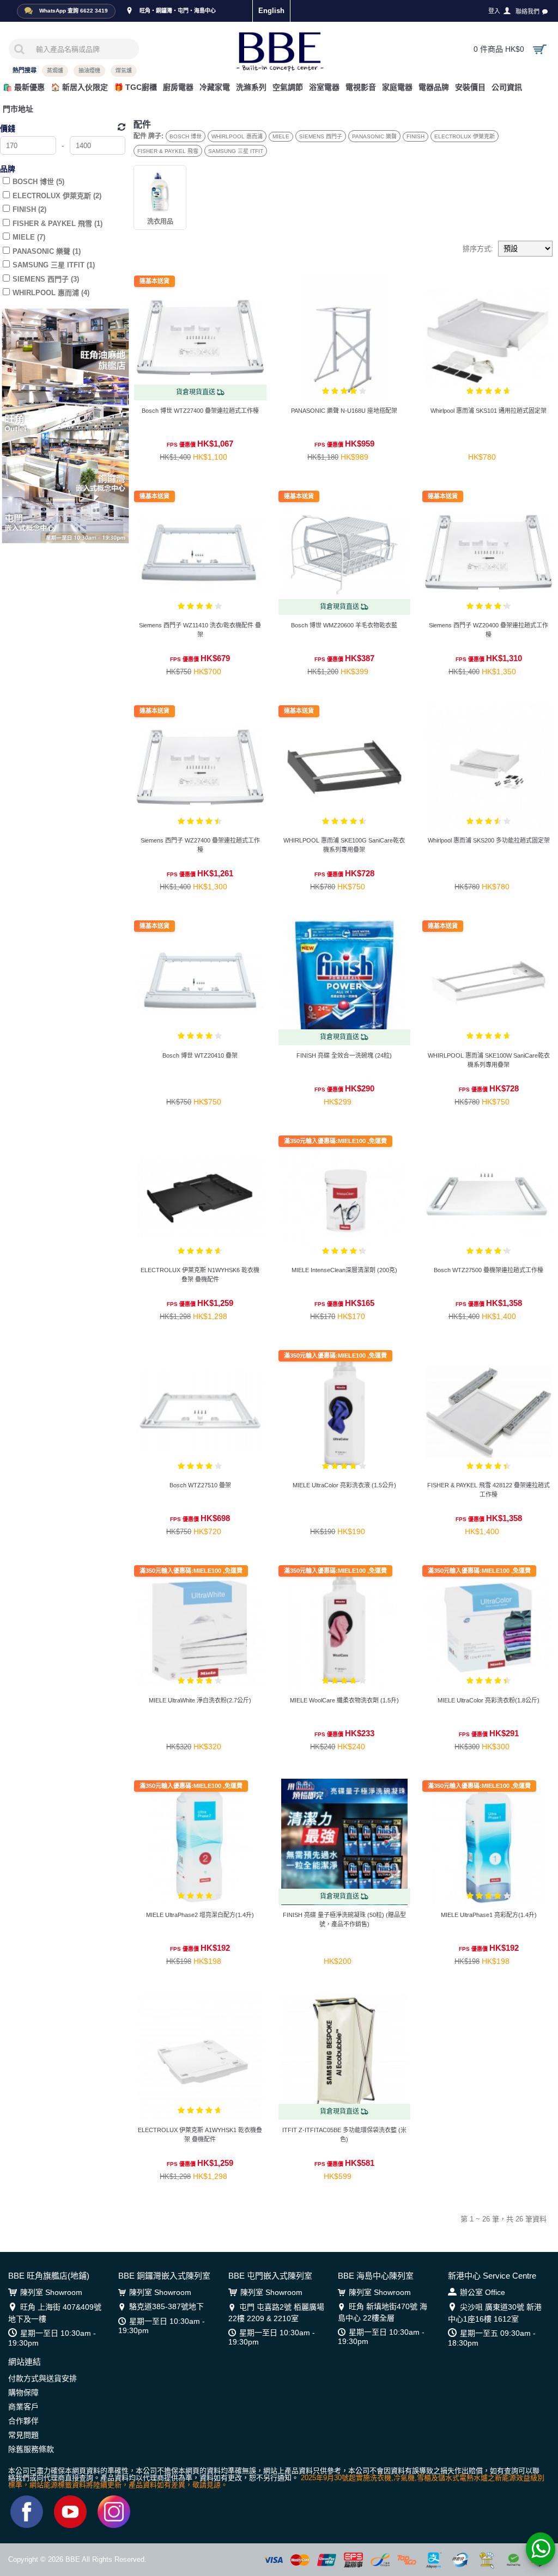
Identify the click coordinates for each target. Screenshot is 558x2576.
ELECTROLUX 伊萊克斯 (465, 136)
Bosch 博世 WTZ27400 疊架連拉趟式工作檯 (200, 411)
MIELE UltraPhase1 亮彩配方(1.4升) (489, 1915)
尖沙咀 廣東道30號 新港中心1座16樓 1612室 (495, 2313)
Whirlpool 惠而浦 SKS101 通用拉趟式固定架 (489, 411)
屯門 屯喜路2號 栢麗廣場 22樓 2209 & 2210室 (276, 2312)
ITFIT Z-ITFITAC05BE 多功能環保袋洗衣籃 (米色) (344, 2135)
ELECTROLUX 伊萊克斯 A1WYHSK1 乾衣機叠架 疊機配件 (200, 2135)
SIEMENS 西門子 (321, 136)
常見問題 (23, 2435)
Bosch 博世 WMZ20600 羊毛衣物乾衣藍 (344, 625)
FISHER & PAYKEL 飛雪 (168, 151)
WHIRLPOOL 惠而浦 (237, 136)
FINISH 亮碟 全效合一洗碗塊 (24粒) (344, 1055)
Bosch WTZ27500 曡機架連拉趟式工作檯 (489, 1270)
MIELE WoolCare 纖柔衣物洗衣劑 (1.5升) (344, 1700)
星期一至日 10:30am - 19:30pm (52, 2338)
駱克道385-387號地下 (166, 2306)
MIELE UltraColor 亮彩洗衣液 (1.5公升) (344, 1485)
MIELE (281, 136)
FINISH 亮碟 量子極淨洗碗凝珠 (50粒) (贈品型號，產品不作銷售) (344, 1919)
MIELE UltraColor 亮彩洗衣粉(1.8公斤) (489, 1700)
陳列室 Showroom (51, 2292)
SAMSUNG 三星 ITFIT (236, 151)
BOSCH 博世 (186, 136)
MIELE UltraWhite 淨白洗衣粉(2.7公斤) (200, 1700)
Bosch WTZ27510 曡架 (200, 1485)
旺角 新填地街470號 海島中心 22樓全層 (383, 2312)
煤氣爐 (124, 71)
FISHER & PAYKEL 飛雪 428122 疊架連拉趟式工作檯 (489, 1490)
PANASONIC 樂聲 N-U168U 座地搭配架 (344, 411)
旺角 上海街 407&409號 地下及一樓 (55, 2313)
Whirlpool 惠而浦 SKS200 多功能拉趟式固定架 (489, 840)
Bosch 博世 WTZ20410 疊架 (200, 1055)
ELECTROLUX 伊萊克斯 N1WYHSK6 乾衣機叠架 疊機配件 (200, 1275)
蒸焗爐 (55, 71)
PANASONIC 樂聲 (374, 136)
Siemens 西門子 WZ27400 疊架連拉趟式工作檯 (200, 845)
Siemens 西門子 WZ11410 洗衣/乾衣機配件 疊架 (200, 630)
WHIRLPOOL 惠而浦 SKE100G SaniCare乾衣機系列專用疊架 (344, 845)
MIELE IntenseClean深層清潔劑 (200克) (344, 1270)
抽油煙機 (89, 71)
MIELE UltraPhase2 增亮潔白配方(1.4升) (200, 1915)
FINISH (416, 136)
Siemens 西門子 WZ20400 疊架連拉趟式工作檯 (489, 630)
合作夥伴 (23, 2421)
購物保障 (23, 2392)
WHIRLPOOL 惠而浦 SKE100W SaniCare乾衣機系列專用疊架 (489, 1060)
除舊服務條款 (31, 2449)
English (271, 11)
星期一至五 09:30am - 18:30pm (492, 2338)
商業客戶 (23, 2407)
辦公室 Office (483, 2292)
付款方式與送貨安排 (43, 2378)
